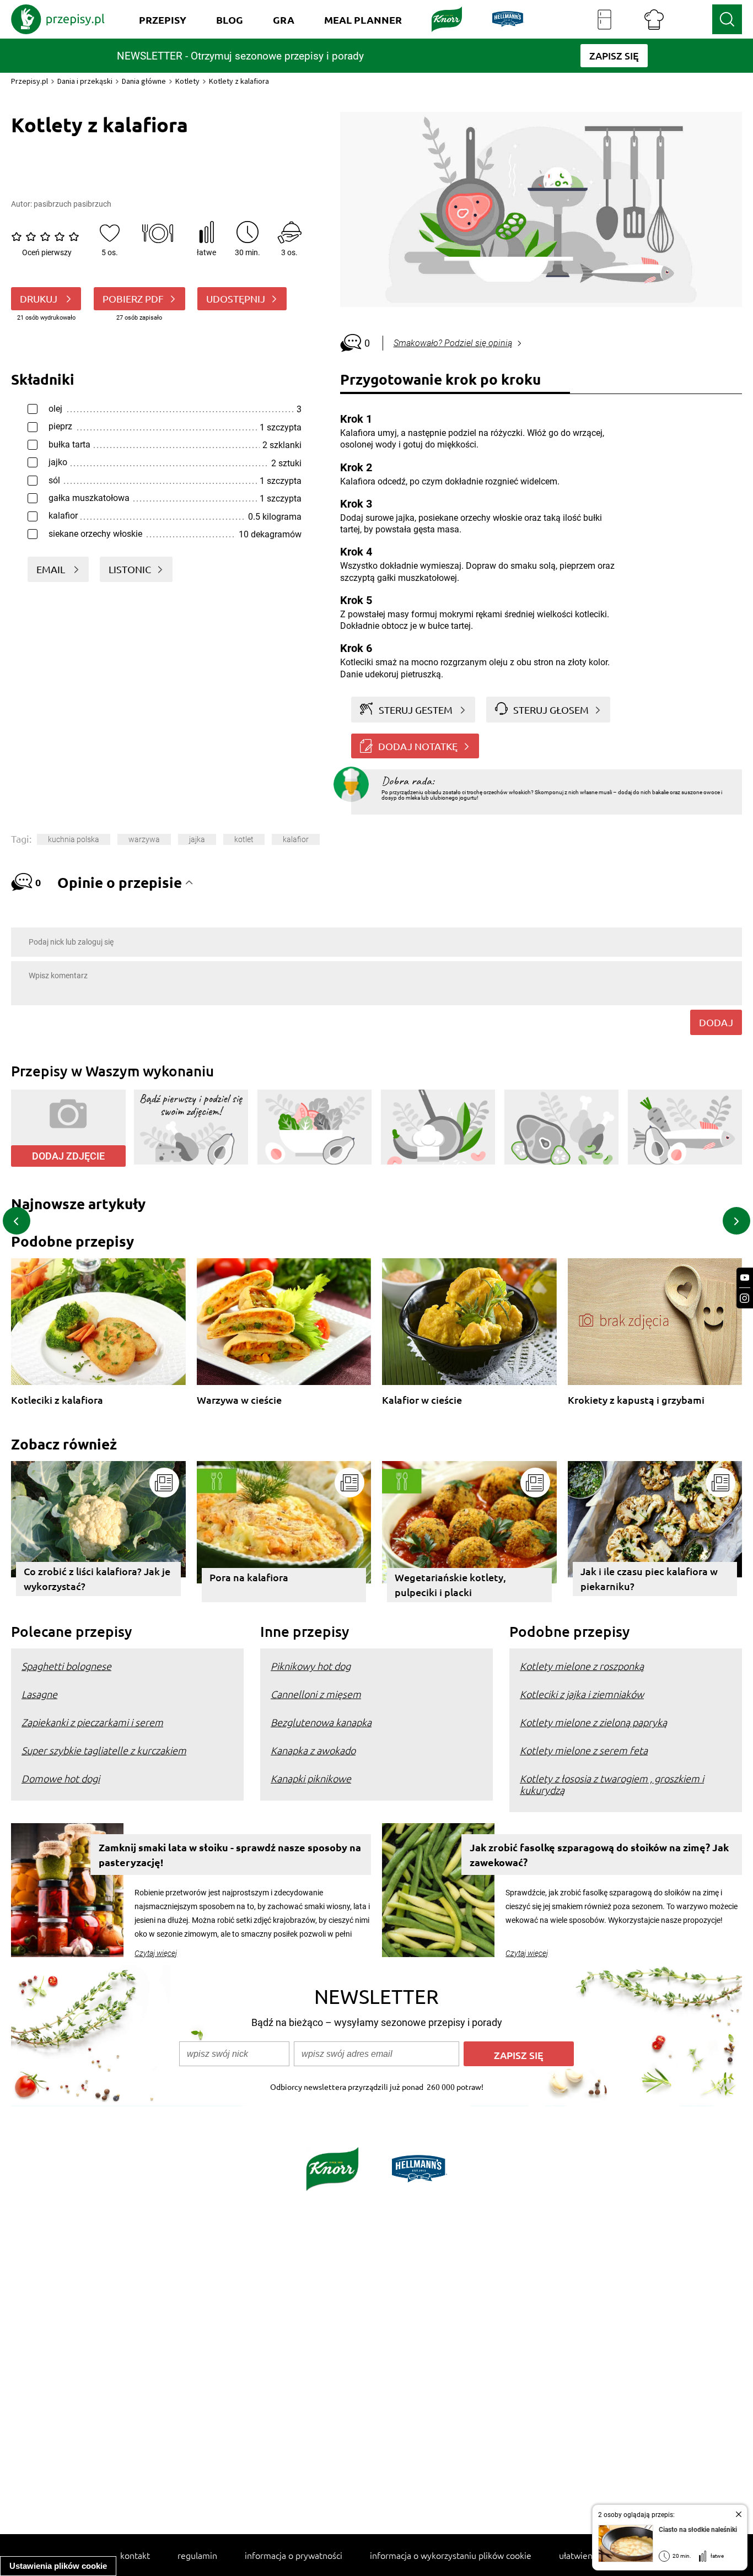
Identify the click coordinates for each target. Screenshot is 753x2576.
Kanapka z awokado (313, 1750)
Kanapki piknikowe (311, 1778)
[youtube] (745, 1278)
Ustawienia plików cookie (58, 2566)
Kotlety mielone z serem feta (584, 1750)
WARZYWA (144, 839)
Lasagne (39, 1694)
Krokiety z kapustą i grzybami (636, 1400)
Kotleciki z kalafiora (57, 1400)
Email (52, 569)
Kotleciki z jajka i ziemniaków (582, 1694)
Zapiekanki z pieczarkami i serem (92, 1722)
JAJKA (197, 839)
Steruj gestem (416, 710)
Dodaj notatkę (418, 746)
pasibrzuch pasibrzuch (72, 204)
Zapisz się (519, 2055)
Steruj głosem (551, 710)
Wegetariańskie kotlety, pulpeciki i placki (450, 1585)
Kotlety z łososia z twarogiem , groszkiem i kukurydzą (612, 1784)
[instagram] (745, 1298)
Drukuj (40, 298)
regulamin (197, 2555)
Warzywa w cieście (239, 1400)
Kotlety (187, 81)
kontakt (135, 2555)
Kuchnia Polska (74, 839)
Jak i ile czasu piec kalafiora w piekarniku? (649, 1578)
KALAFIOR (296, 839)
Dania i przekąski (85, 81)
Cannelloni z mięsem (316, 1694)
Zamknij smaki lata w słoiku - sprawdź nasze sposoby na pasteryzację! (230, 1855)
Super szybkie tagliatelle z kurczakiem (104, 1750)
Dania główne (144, 81)
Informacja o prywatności (294, 2555)
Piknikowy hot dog (311, 1666)
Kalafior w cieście (422, 1400)
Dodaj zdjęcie (68, 1156)
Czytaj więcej (156, 1953)
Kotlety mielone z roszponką (582, 1666)
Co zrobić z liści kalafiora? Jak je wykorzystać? (97, 1578)
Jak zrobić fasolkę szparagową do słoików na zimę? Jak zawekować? (599, 1855)
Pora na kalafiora (249, 1577)
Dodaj (716, 1022)
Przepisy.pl (29, 81)
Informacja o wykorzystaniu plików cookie (451, 2555)
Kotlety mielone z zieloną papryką (593, 1722)
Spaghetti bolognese (66, 1666)
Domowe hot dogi (61, 1778)
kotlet (244, 839)
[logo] (58, 19)
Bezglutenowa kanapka (321, 1722)
